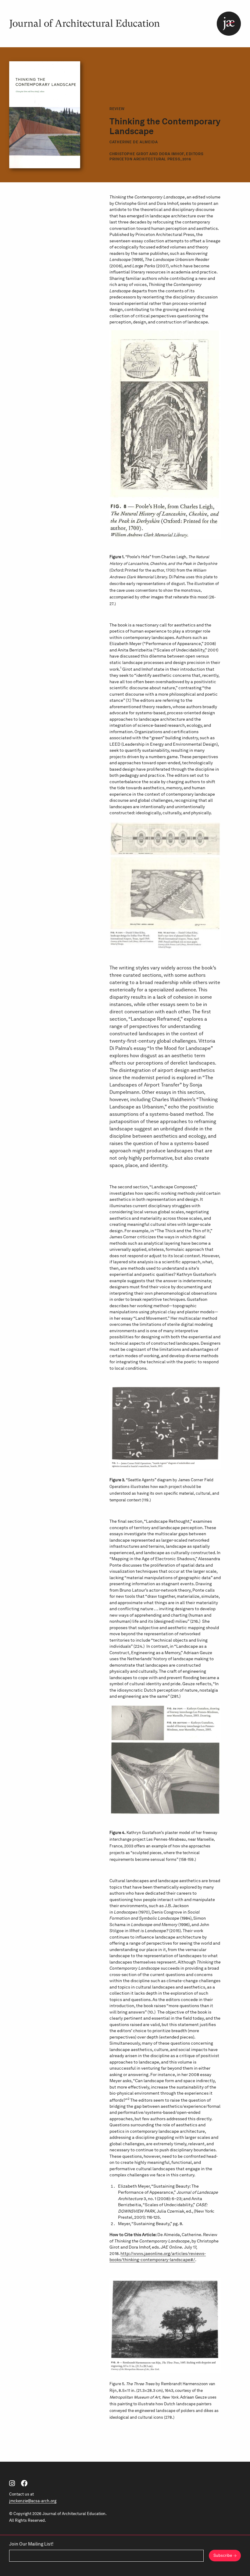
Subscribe (223, 2555)
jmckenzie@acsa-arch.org (33, 2501)
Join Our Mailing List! (31, 2544)
